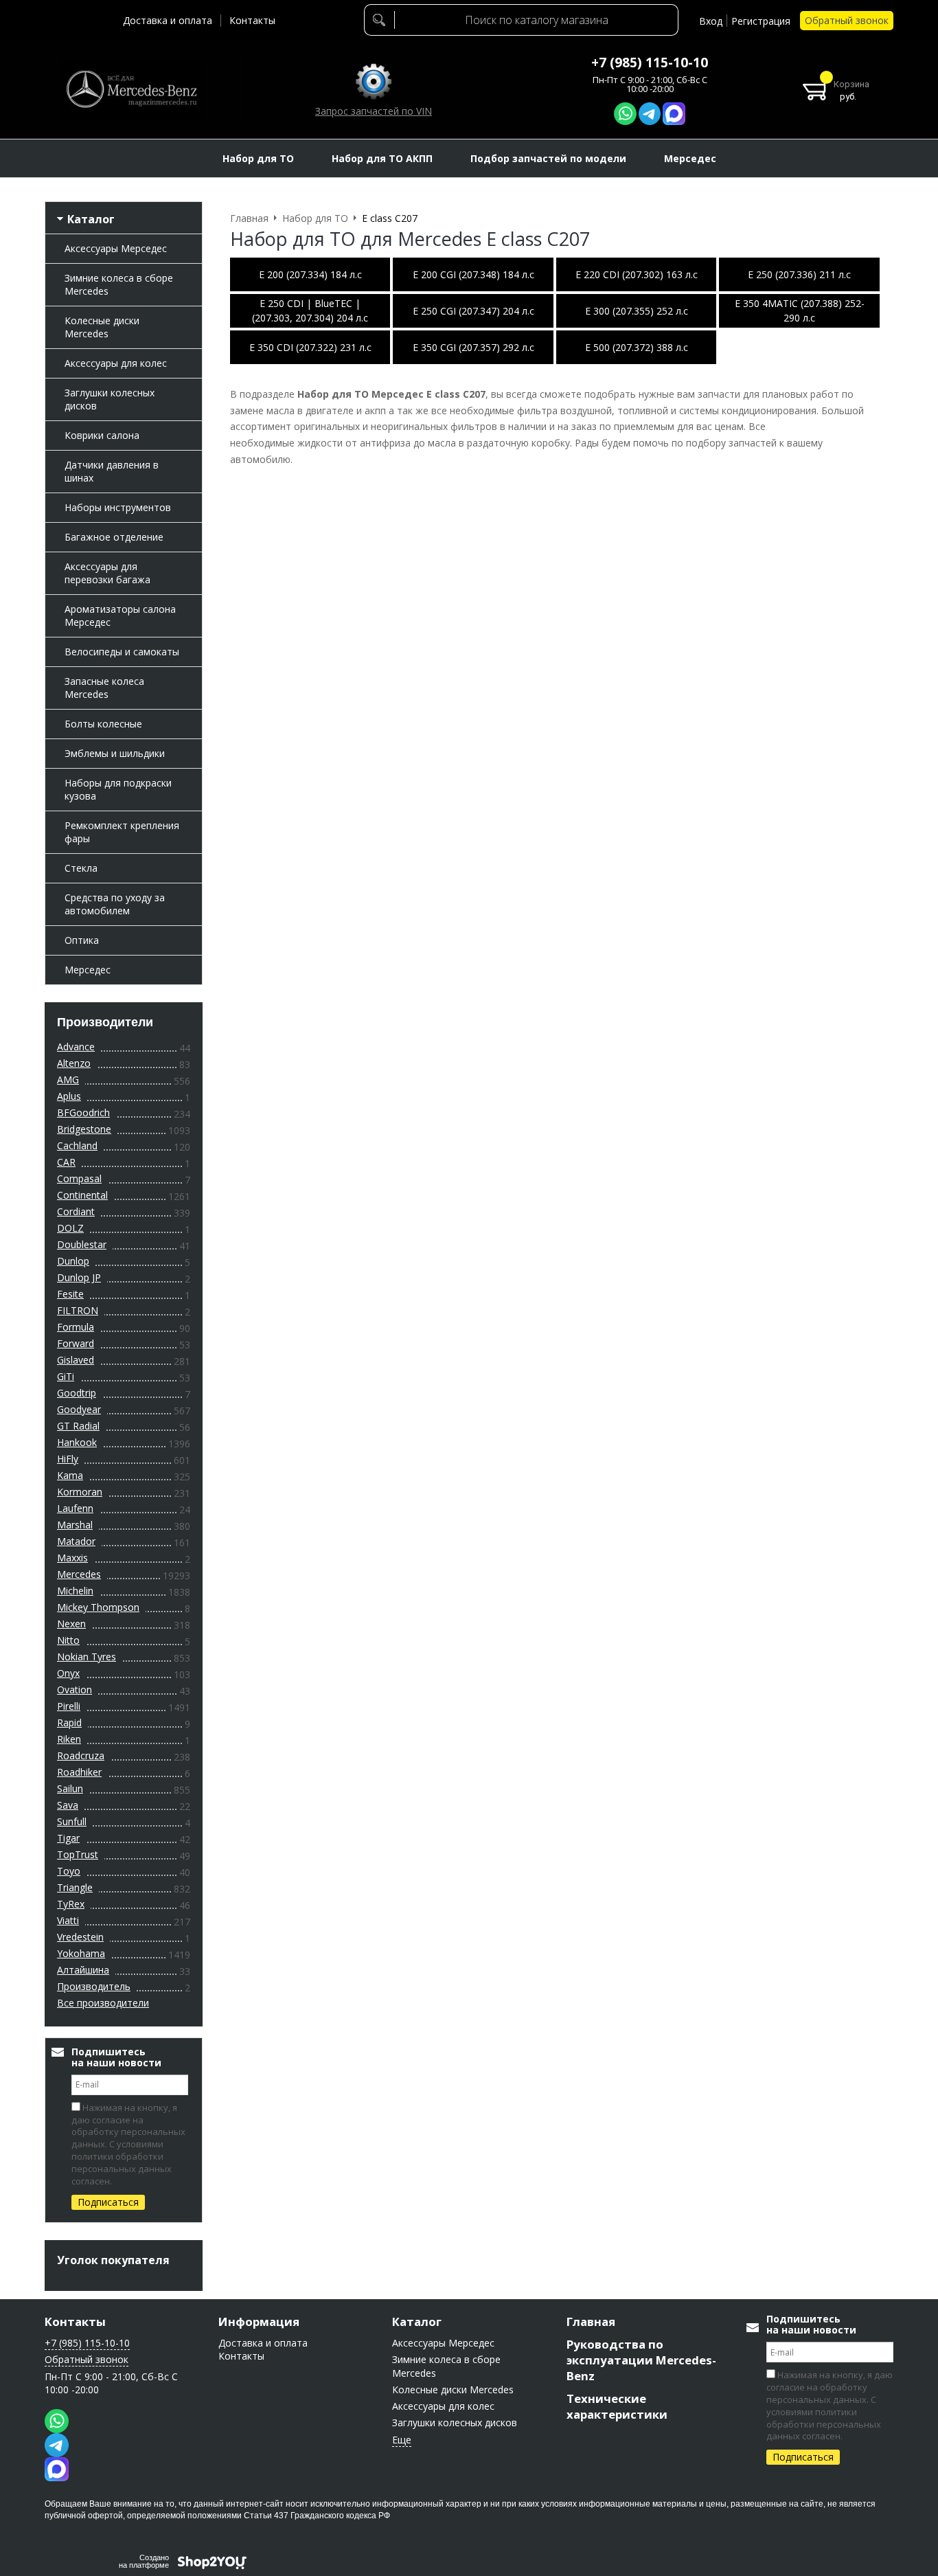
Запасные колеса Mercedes (104, 688)
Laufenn (75, 1508)
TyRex (71, 1904)
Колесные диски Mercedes (102, 327)
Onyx (68, 1673)
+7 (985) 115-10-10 (650, 63)
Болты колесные (103, 724)
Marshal (75, 1525)
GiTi (66, 1376)
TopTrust (78, 1854)
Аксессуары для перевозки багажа (107, 573)
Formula (76, 1327)
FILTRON (78, 1310)
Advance (76, 1047)
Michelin (75, 1591)
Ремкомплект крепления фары (122, 832)
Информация (259, 2321)
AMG (68, 1080)
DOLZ (70, 1228)
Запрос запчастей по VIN (374, 111)
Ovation (75, 1690)
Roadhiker (79, 1772)
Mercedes (79, 1574)
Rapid (69, 1722)
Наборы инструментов (118, 507)
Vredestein (80, 1937)
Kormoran (80, 1492)
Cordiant (76, 1211)
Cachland (77, 1145)
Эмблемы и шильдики (115, 753)
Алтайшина (83, 1970)
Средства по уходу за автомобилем (115, 904)
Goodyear (79, 1409)
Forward (76, 1343)
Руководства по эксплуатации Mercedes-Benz (641, 2360)
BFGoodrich (83, 1112)
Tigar (68, 1838)
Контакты (252, 20)
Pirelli (69, 1706)
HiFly (68, 1459)
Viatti (68, 1920)
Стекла (81, 868)
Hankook (77, 1442)
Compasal (79, 1178)
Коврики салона (102, 435)
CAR (66, 1162)
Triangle (75, 1887)
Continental (82, 1195)
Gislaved (76, 1360)
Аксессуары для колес (116, 363)
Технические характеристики (617, 2406)
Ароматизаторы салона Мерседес (120, 615)
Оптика (82, 940)
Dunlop (73, 1261)
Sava (68, 1805)
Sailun (70, 1788)
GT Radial (78, 1426)
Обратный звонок (847, 20)
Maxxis (72, 1558)
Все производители (103, 2003)
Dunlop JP (79, 1277)
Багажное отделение (114, 537)
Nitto (68, 1640)
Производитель (94, 1986)
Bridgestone (84, 1129)
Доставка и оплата (168, 20)
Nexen (71, 1624)
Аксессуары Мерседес (116, 248)
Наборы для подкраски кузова (118, 789)
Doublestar (82, 1244)
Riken (69, 1739)
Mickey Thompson (98, 1607)
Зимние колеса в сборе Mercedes (119, 284)
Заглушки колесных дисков (110, 399)
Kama (70, 1475)
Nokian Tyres (87, 1657)
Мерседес (88, 970)
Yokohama (81, 1953)
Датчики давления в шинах (112, 471)
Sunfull (72, 1821)
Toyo (69, 1871)
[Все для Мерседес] (131, 89)
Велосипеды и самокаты (122, 652)
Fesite (70, 1294)
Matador (76, 1541)
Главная (591, 2321)
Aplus (69, 1096)
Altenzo (74, 1063)
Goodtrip (77, 1393)
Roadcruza (81, 1755)
